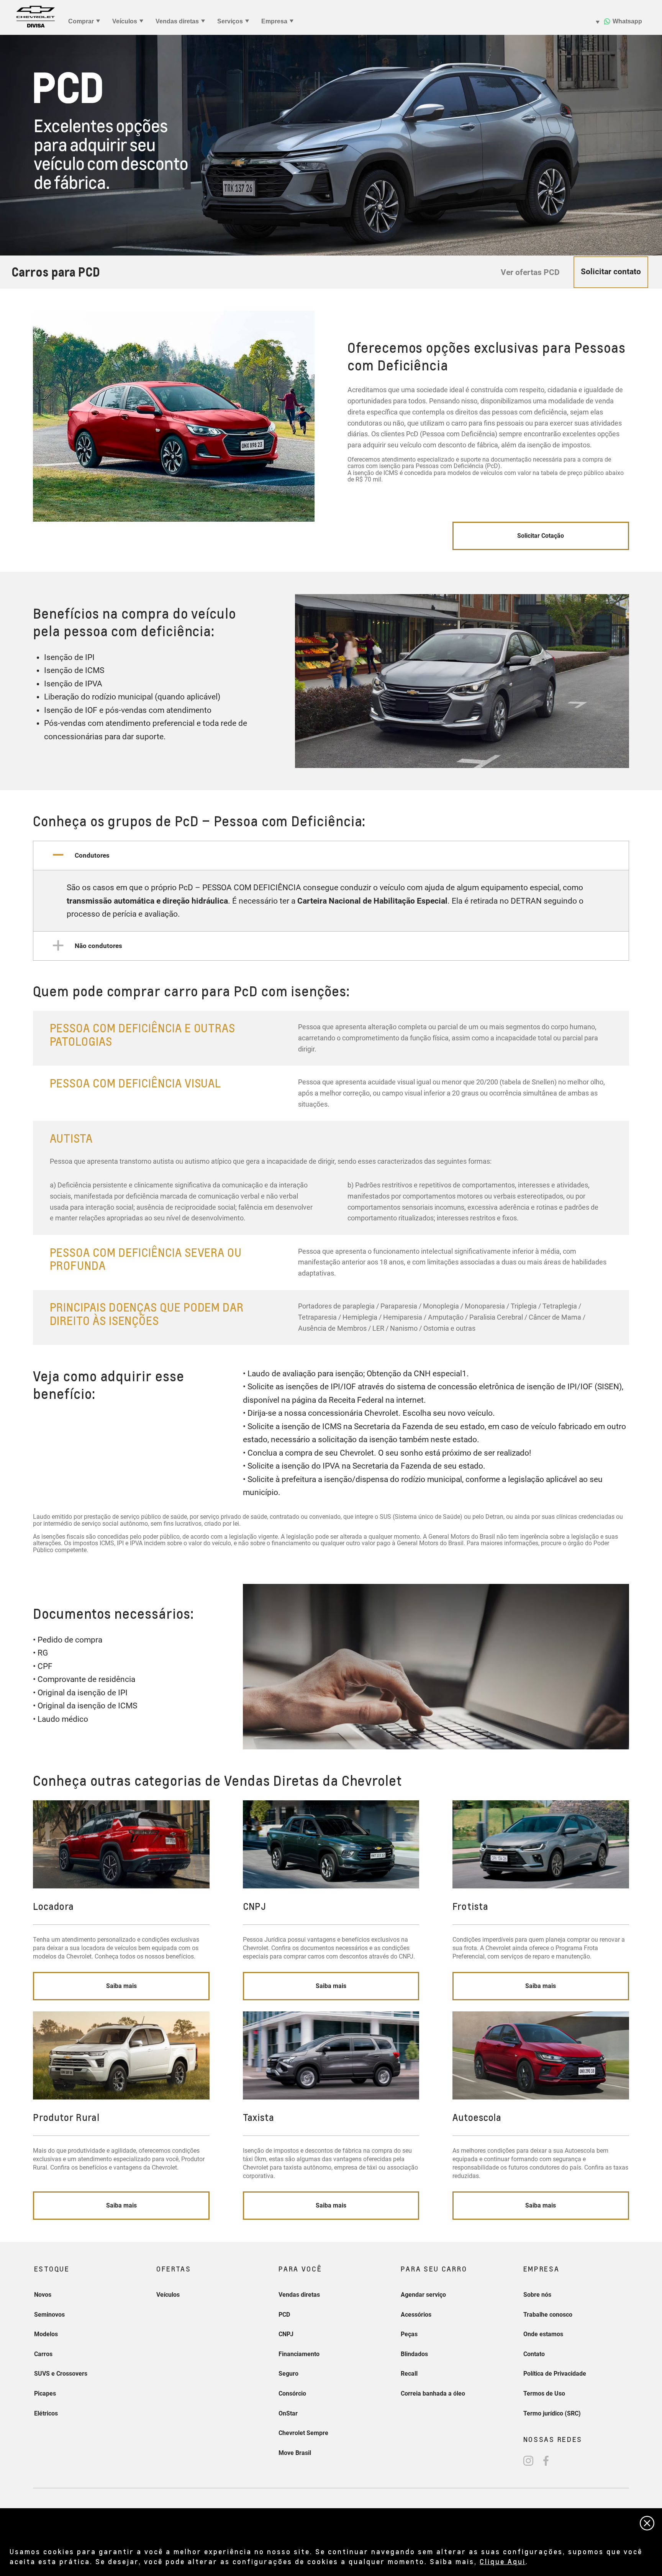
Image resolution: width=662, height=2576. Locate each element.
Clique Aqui (503, 2561)
